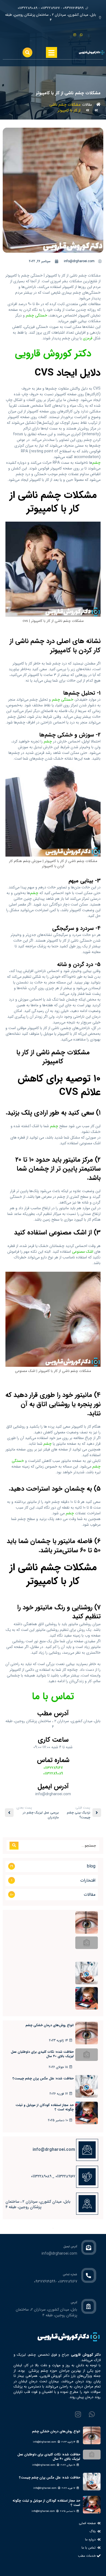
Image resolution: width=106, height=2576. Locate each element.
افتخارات (88, 1880)
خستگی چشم (37, 315)
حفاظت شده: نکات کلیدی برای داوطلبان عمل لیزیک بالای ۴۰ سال (42, 2054)
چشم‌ (96, 463)
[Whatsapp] (83, 33)
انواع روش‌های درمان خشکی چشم (50, 2025)
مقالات (87, 105)
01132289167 (53, 1768)
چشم (48, 741)
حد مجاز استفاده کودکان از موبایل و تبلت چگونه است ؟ (45, 2107)
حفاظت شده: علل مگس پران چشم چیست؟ (43, 2078)
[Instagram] (76, 33)
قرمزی (88, 338)
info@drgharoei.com (45, 2442)
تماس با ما (53, 1696)
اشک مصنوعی (83, 1252)
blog (91, 1866)
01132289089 (53, 1773)
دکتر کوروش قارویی (53, 354)
